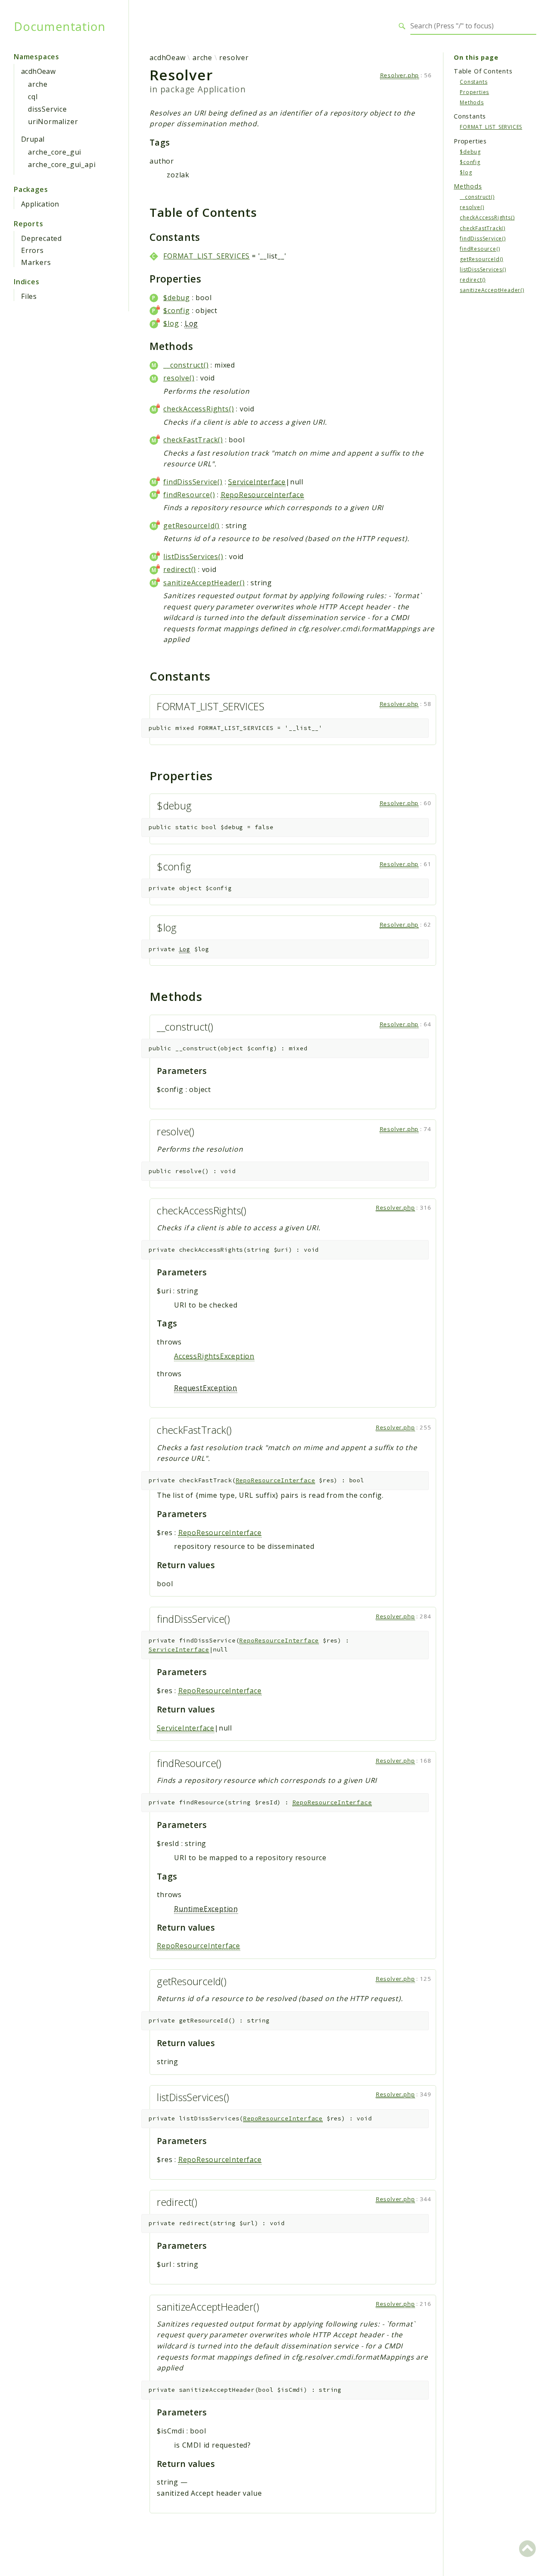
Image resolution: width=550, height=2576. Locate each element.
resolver (234, 58)
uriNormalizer (53, 122)
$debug (177, 298)
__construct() (186, 365)
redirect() (180, 569)
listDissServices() (193, 557)
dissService (47, 109)
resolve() (179, 378)
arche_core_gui (55, 152)
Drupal (33, 139)
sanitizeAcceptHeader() (204, 583)
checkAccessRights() (199, 409)
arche (38, 84)
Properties (474, 92)
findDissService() (193, 482)
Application (40, 204)
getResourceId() (191, 526)
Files (29, 296)
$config (177, 310)
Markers (36, 262)
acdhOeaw (38, 71)
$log (171, 323)
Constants (474, 81)
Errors (32, 250)
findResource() (189, 495)
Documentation (60, 26)
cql (33, 97)
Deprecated (41, 238)
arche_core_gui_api (62, 164)
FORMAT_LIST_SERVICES (206, 256)
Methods (472, 102)
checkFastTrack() (193, 440)
